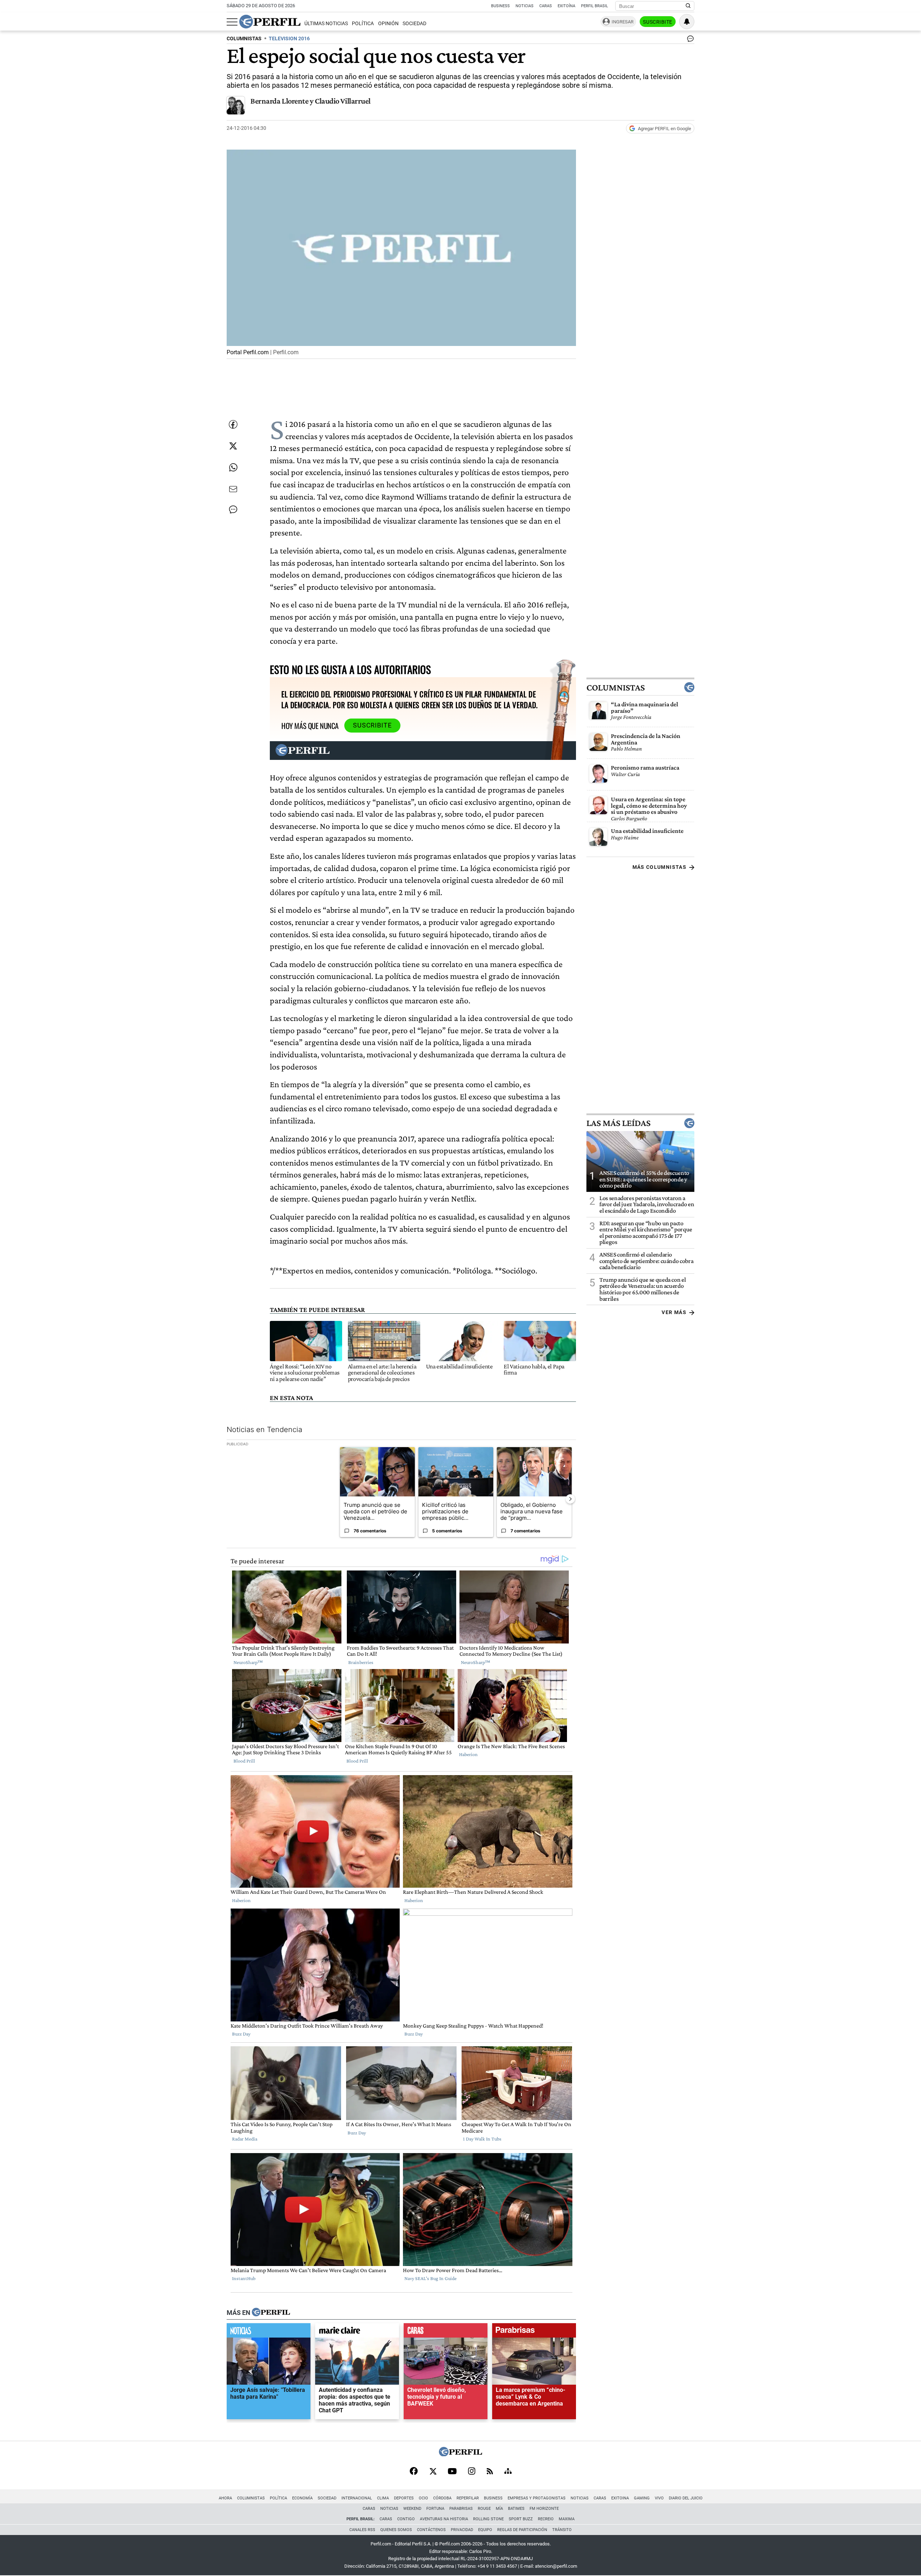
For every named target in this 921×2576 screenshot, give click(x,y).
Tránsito (562, 2530)
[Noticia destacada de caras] (446, 2332)
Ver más (674, 1312)
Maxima (567, 2519)
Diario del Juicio (686, 2498)
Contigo (406, 2519)
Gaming (642, 2498)
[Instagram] (472, 2472)
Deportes (404, 2498)
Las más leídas (618, 1123)
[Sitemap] (508, 2472)
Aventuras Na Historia (444, 2519)
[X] (433, 2472)
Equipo (485, 2530)
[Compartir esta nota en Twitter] (233, 446)
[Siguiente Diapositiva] (570, 1499)
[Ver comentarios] (689, 40)
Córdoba (442, 2498)
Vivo (659, 2498)
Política (363, 24)
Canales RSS (362, 2530)
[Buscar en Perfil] (688, 6)
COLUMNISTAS (244, 39)
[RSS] (490, 2472)
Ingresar (623, 22)
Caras (546, 6)
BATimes (516, 2509)
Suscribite (658, 22)
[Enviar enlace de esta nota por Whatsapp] (233, 468)
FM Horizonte (544, 2509)
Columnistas (616, 687)
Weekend (412, 2509)
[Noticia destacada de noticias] (269, 2332)
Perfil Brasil (595, 6)
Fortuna (435, 2509)
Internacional (357, 2498)
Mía (499, 2509)
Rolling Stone (488, 2519)
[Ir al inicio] (270, 22)
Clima (383, 2498)
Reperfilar (468, 2498)
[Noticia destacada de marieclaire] (357, 2332)
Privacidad (462, 2530)
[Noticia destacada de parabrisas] (534, 2332)
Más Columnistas (659, 867)
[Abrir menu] (232, 22)
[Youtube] (452, 2472)
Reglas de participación (522, 2530)
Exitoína (566, 6)
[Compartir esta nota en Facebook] (233, 424)
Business (500, 6)
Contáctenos (431, 2530)
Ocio (423, 2498)
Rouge (484, 2509)
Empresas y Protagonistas (537, 2498)
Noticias (525, 6)
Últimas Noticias (326, 24)
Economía (302, 2498)
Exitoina (620, 2498)
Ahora (225, 2498)
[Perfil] (271, 2312)
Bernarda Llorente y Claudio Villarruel (310, 101)
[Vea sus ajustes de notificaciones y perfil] (687, 22)
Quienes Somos (396, 2530)
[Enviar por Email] (233, 489)
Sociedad (414, 24)
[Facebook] (414, 2472)
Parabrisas (461, 2509)
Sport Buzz (521, 2519)
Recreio (546, 2519)
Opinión (388, 24)
